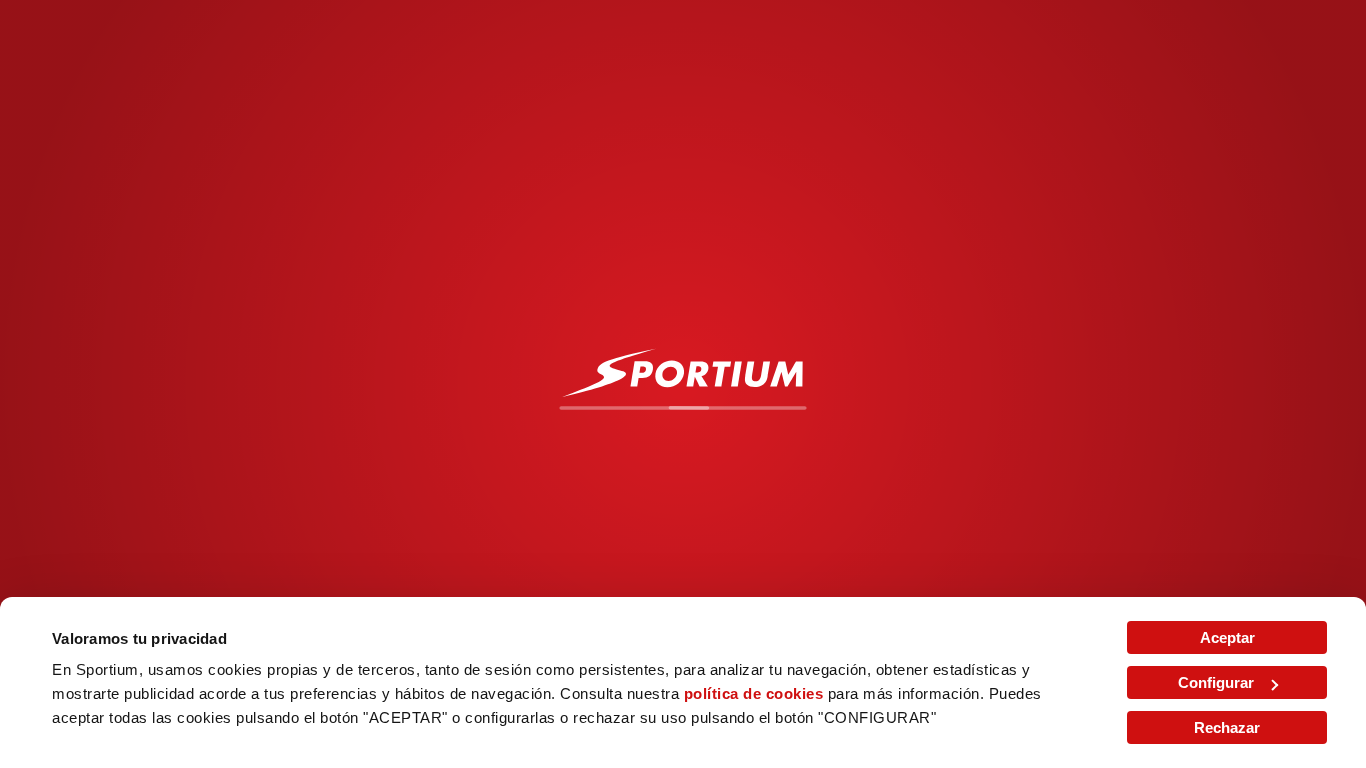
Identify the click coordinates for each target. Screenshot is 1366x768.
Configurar (1216, 682)
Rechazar (1227, 727)
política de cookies (754, 693)
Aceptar (1227, 637)
